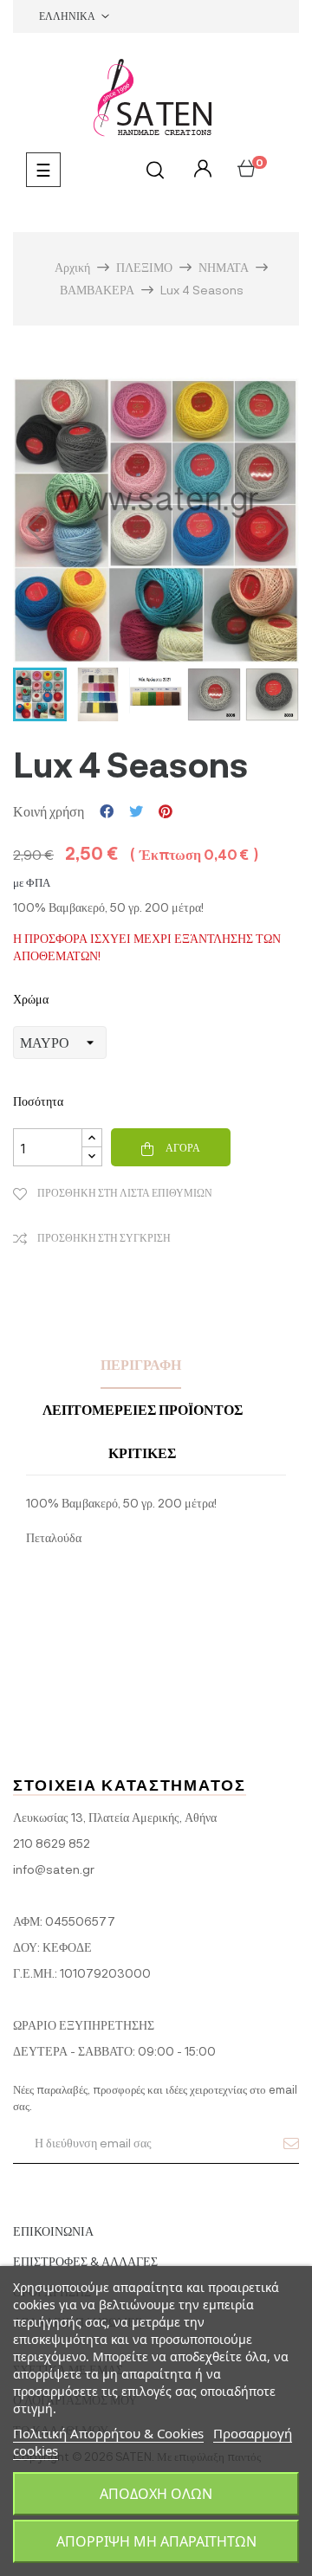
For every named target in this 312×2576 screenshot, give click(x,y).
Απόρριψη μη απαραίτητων (156, 2541)
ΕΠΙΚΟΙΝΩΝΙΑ (53, 2231)
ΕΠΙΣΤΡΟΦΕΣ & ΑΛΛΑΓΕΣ (85, 2261)
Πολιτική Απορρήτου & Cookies (108, 2433)
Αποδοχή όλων (156, 2494)
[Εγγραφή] (291, 2143)
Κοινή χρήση (107, 811)
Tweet (136, 811)
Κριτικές (142, 1453)
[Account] (201, 169)
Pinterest (166, 811)
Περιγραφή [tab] (141, 1364)
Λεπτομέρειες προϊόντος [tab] (143, 1409)
